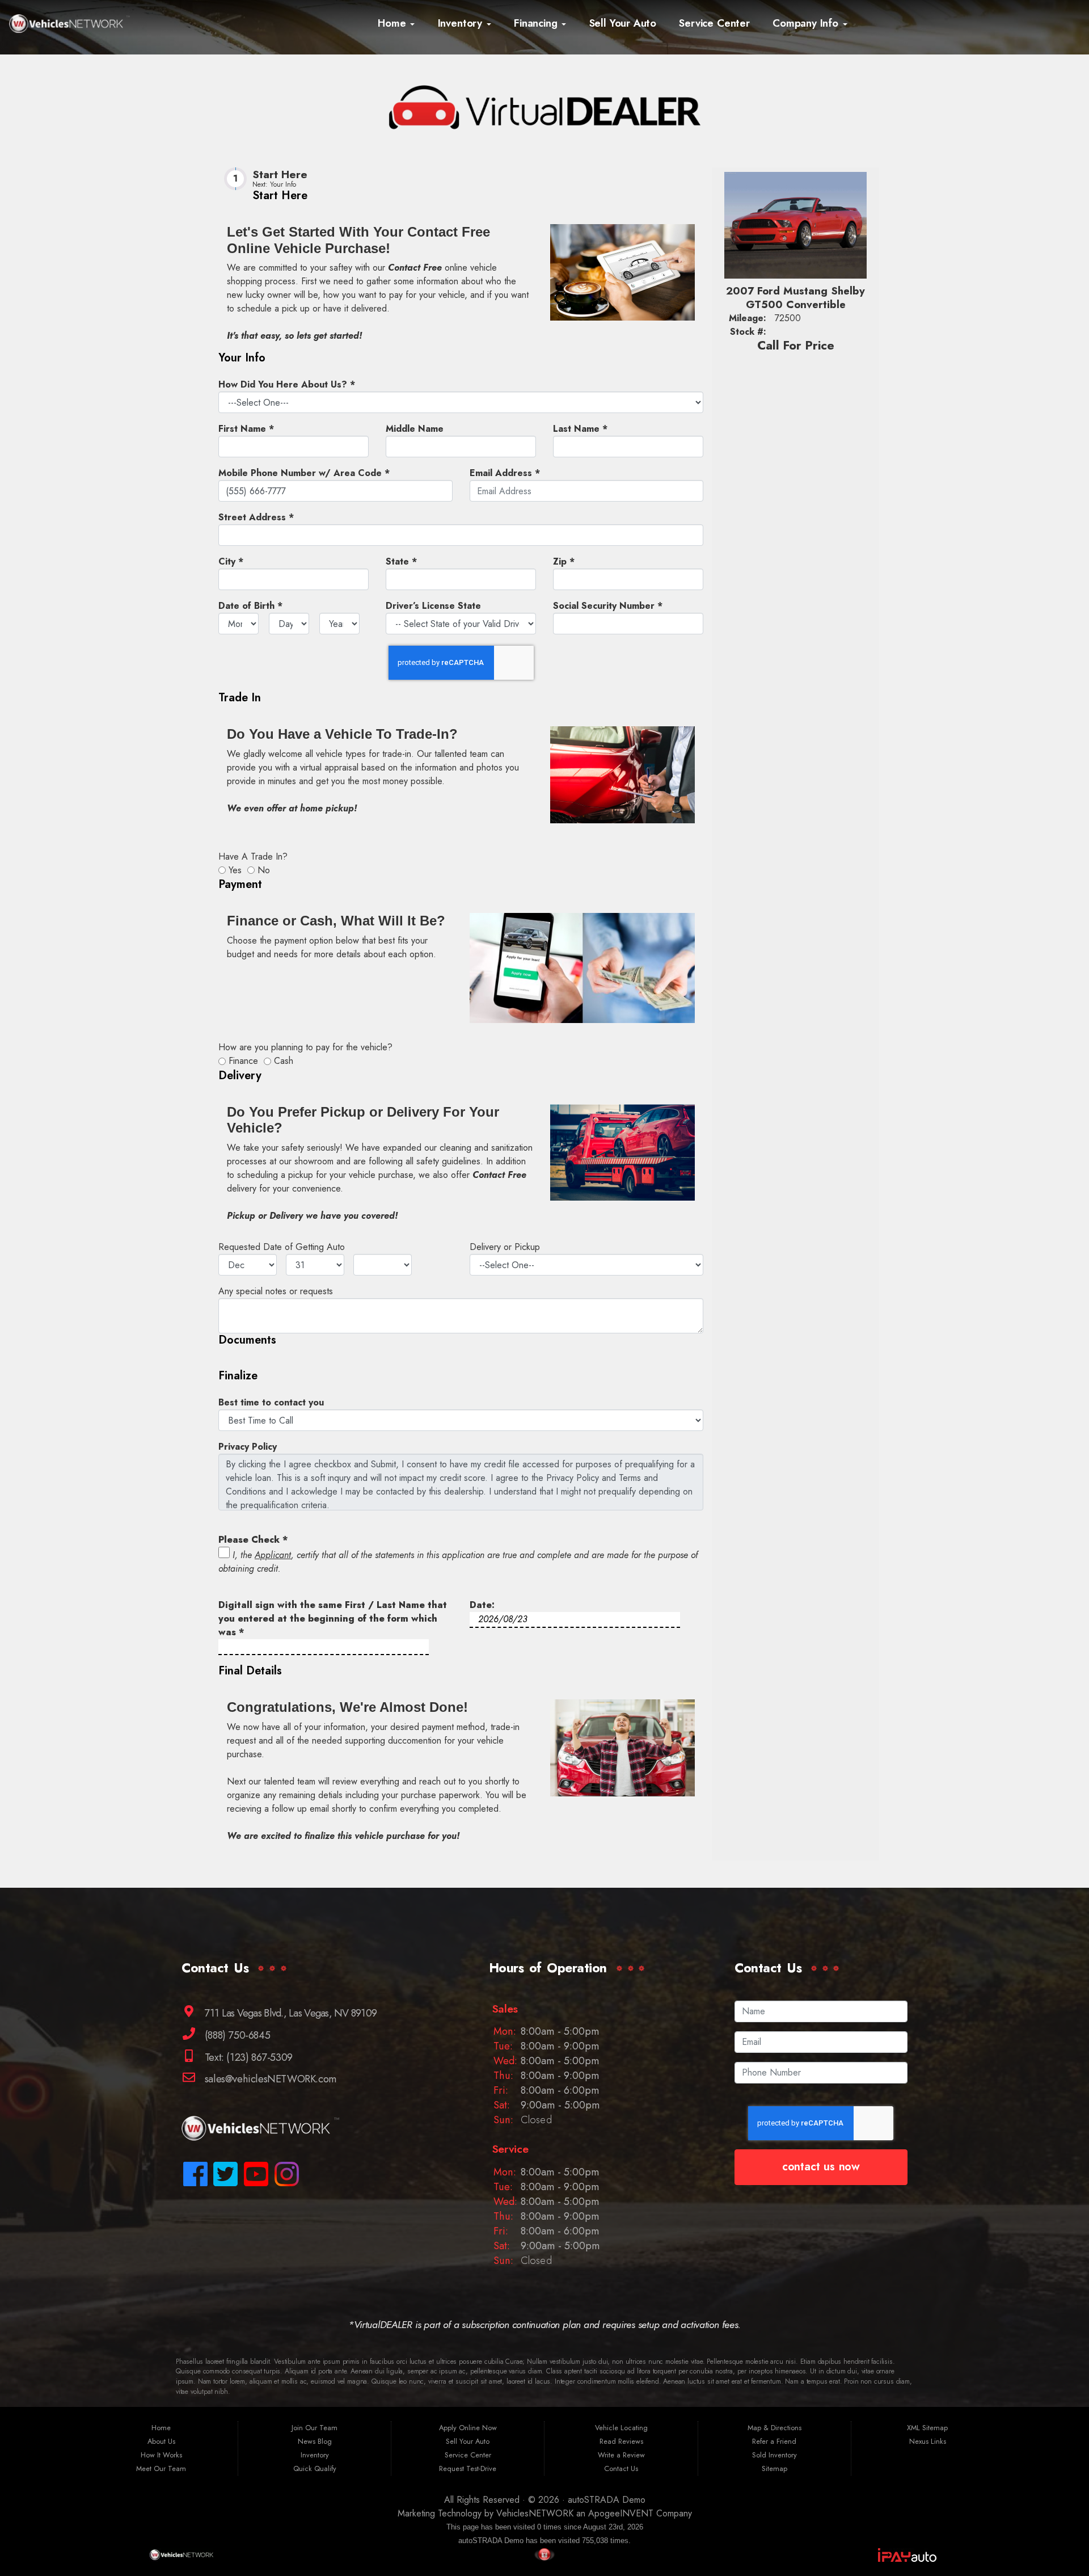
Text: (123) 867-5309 (247, 2057)
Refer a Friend (774, 2441)
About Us (161, 2441)
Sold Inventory (774, 2455)
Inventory (462, 23)
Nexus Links (928, 2441)
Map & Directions (774, 2428)
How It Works (161, 2455)
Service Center (714, 23)
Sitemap (774, 2468)
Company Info (807, 23)
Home (393, 23)
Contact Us (621, 2468)
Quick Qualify (315, 2468)
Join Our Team (315, 2428)
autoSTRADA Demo (607, 2500)
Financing (537, 23)
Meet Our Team (161, 2468)
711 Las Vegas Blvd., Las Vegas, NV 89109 (289, 2012)
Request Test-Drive (468, 2468)
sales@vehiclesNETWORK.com (269, 2079)
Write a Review (621, 2455)
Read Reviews (621, 2441)
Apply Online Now (468, 2428)
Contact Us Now (821, 2167)
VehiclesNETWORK (535, 2513)
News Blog (315, 2441)
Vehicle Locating (621, 2428)
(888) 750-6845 (236, 2035)
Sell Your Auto (623, 23)
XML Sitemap (927, 2428)
